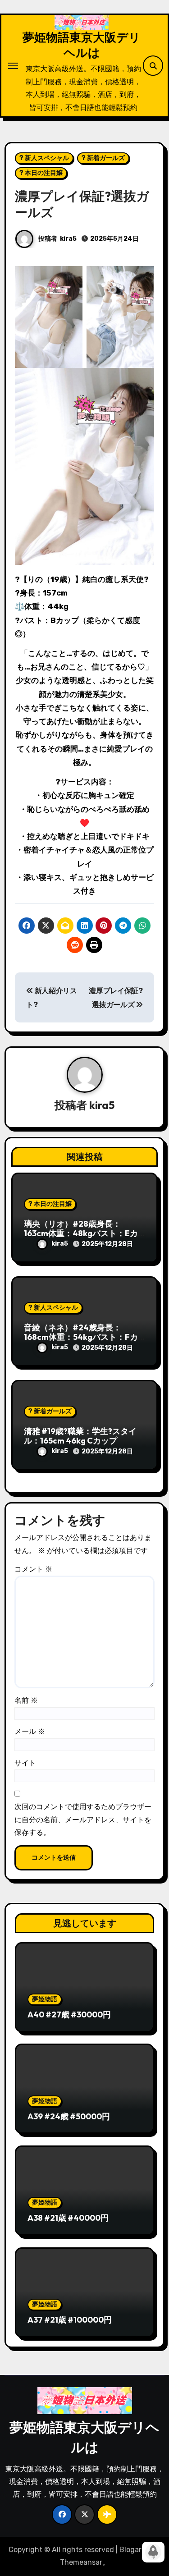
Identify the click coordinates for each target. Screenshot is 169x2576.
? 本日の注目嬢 (41, 173)
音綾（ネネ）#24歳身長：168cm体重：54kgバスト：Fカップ (81, 1337)
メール (30, 1731)
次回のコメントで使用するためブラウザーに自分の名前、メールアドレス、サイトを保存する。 (83, 1820)
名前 (26, 1700)
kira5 (68, 239)
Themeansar (81, 2562)
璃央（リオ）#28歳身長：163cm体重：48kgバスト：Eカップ (81, 1233)
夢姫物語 (45, 1999)
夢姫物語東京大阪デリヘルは (82, 45)
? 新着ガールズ (103, 158)
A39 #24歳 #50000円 (69, 2116)
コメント (33, 1569)
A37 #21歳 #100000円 (70, 2320)
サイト (25, 1763)
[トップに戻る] (153, 2552)
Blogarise (135, 2550)
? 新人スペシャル (44, 158)
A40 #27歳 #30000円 (69, 2015)
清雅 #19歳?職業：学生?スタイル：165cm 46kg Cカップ (80, 1436)
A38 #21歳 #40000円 (68, 2218)
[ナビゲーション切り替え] (13, 66)
